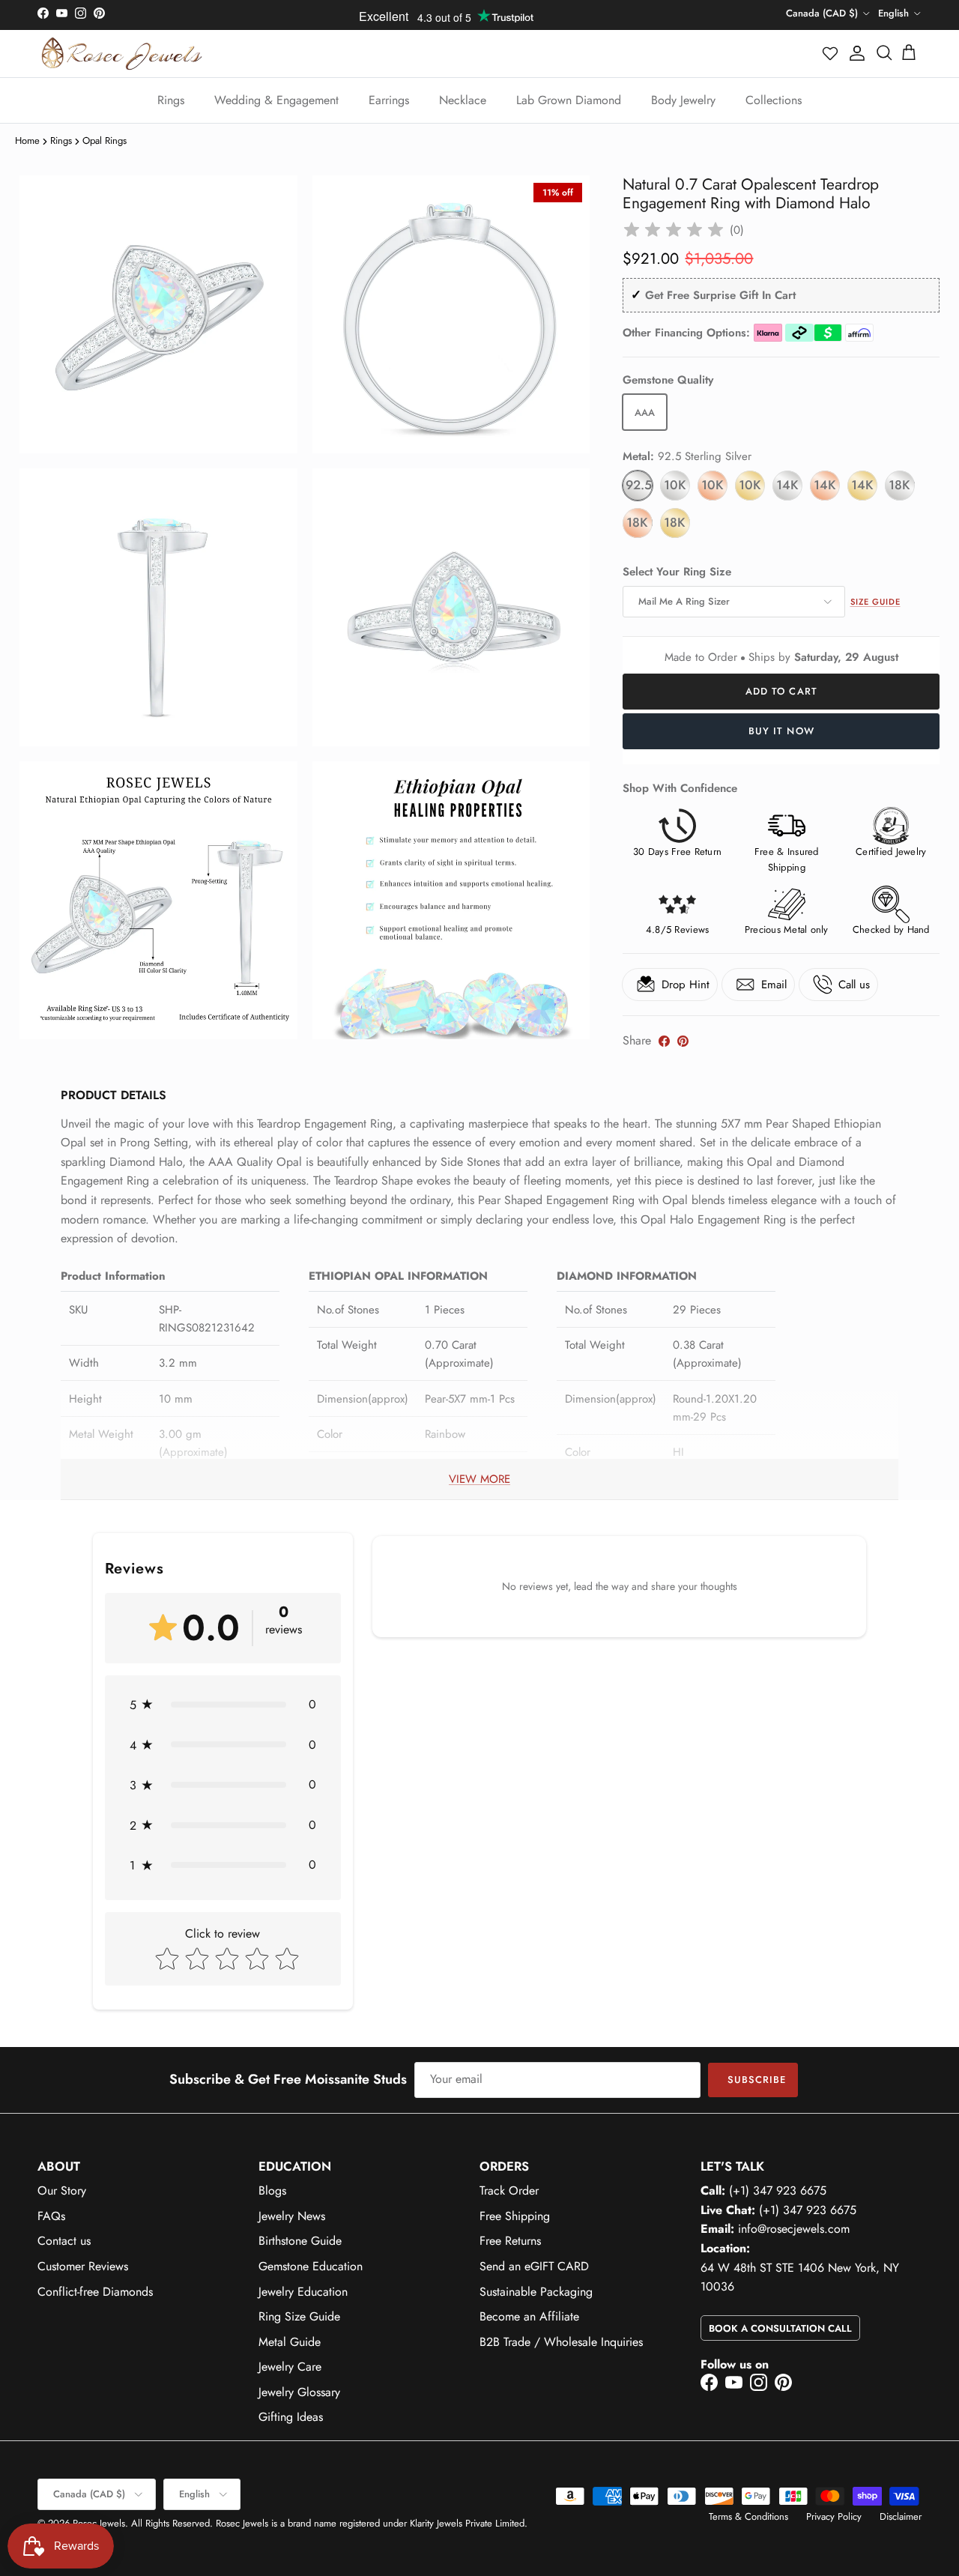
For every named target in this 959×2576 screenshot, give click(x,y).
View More (479, 1479)
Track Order (509, 2190)
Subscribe (757, 2080)
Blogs (272, 2190)
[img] (674, 230)
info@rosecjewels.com (794, 2229)
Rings (171, 100)
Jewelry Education (303, 2292)
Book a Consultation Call (780, 2328)
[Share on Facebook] (664, 1041)
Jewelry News (292, 2216)
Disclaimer (901, 2516)
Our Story (62, 2190)
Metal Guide (290, 2342)
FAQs (51, 2216)
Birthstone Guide (300, 2241)
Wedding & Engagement (276, 100)
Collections (774, 100)
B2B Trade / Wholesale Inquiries (561, 2342)
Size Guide (875, 602)
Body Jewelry (683, 100)
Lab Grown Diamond (569, 100)
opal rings (105, 140)
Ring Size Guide (299, 2316)
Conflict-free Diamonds (95, 2292)
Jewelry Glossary (299, 2392)
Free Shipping (515, 2216)
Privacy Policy (834, 2516)
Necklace (463, 100)
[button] (831, 53)
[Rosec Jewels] (122, 54)
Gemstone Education (311, 2266)
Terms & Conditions (748, 2516)
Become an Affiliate (529, 2316)
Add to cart (781, 691)
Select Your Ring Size (677, 572)
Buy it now (781, 731)
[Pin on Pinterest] (683, 1041)
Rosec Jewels (99, 2523)
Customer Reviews (83, 2266)
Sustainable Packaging (536, 2292)
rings (61, 140)
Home (27, 140)
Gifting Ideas (291, 2417)
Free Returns (510, 2241)
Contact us (64, 2241)
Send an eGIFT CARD (534, 2266)
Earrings (389, 100)
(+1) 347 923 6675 (778, 2190)
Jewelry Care (290, 2367)
